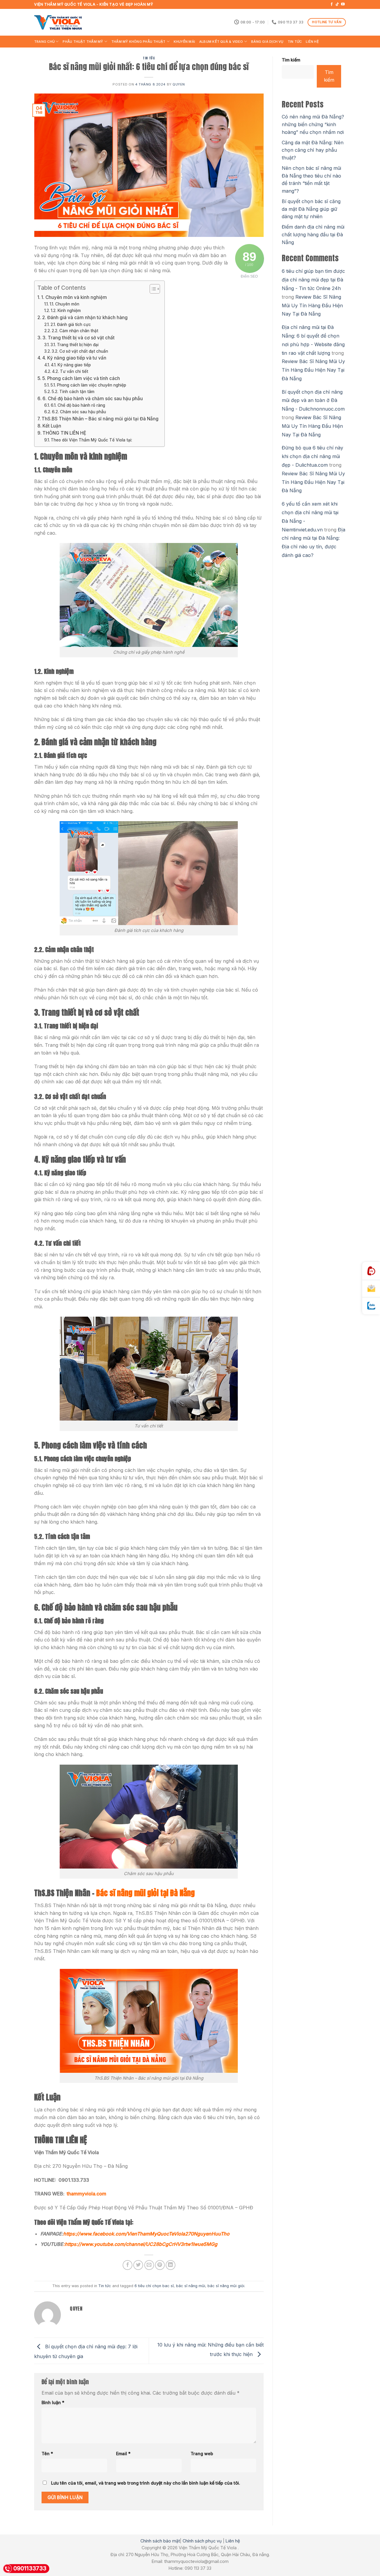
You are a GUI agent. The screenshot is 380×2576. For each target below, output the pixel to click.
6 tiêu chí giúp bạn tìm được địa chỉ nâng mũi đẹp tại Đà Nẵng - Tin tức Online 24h (313, 280)
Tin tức (295, 42)
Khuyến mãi (184, 42)
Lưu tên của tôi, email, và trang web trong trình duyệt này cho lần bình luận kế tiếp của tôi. (146, 2483)
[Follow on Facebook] (332, 4)
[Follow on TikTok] (337, 4)
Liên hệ (312, 42)
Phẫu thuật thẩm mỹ (83, 42)
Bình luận (53, 2402)
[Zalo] (371, 1306)
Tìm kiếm (291, 60)
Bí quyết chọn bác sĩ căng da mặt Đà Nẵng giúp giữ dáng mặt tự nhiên (311, 209)
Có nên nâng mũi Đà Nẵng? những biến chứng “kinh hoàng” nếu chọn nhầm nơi (313, 124)
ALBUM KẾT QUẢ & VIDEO (221, 42)
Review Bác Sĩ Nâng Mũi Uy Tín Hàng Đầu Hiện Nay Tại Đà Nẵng (312, 305)
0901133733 (30, 2568)
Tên (47, 2454)
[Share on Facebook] (128, 2265)
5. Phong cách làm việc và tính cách (81, 378)
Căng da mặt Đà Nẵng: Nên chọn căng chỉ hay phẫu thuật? (313, 150)
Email (123, 2454)
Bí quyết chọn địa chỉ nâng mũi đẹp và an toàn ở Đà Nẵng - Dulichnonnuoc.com (313, 400)
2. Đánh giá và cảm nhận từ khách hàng (85, 318)
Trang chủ (44, 42)
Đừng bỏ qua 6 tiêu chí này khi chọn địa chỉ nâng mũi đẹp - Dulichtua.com (312, 456)
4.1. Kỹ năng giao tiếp (71, 365)
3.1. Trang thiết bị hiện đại (75, 345)
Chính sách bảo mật (160, 2541)
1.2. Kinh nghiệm (66, 311)
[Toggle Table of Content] (152, 289)
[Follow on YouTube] (343, 4)
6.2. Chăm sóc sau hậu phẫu (80, 412)
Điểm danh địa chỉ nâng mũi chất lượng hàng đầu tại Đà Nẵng (313, 234)
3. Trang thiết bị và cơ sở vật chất (79, 338)
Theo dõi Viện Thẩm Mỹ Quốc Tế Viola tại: (91, 440)
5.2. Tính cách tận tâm (73, 392)
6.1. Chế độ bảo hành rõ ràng (78, 405)
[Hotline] (371, 1271)
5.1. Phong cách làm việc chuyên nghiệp (88, 385)
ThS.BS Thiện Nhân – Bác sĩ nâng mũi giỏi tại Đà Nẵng (100, 419)
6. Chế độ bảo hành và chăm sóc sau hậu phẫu (93, 399)
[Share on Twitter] (138, 2265)
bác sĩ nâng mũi (191, 2286)
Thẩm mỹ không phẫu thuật (138, 42)
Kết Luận (52, 426)
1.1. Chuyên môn (64, 304)
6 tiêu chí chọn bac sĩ (154, 2286)
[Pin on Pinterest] (160, 2265)
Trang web (202, 2454)
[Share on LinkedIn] (171, 2265)
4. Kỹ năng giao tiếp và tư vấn (74, 358)
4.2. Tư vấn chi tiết (70, 371)
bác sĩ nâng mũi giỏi (226, 2286)
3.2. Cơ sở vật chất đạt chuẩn (80, 351)
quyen (179, 84)
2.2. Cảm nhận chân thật (75, 331)
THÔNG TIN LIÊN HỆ (64, 433)
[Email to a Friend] (149, 2265)
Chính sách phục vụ (202, 2541)
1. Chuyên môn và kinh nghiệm (74, 297)
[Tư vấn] (371, 1289)
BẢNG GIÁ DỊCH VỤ (267, 42)
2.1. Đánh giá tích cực (71, 324)
